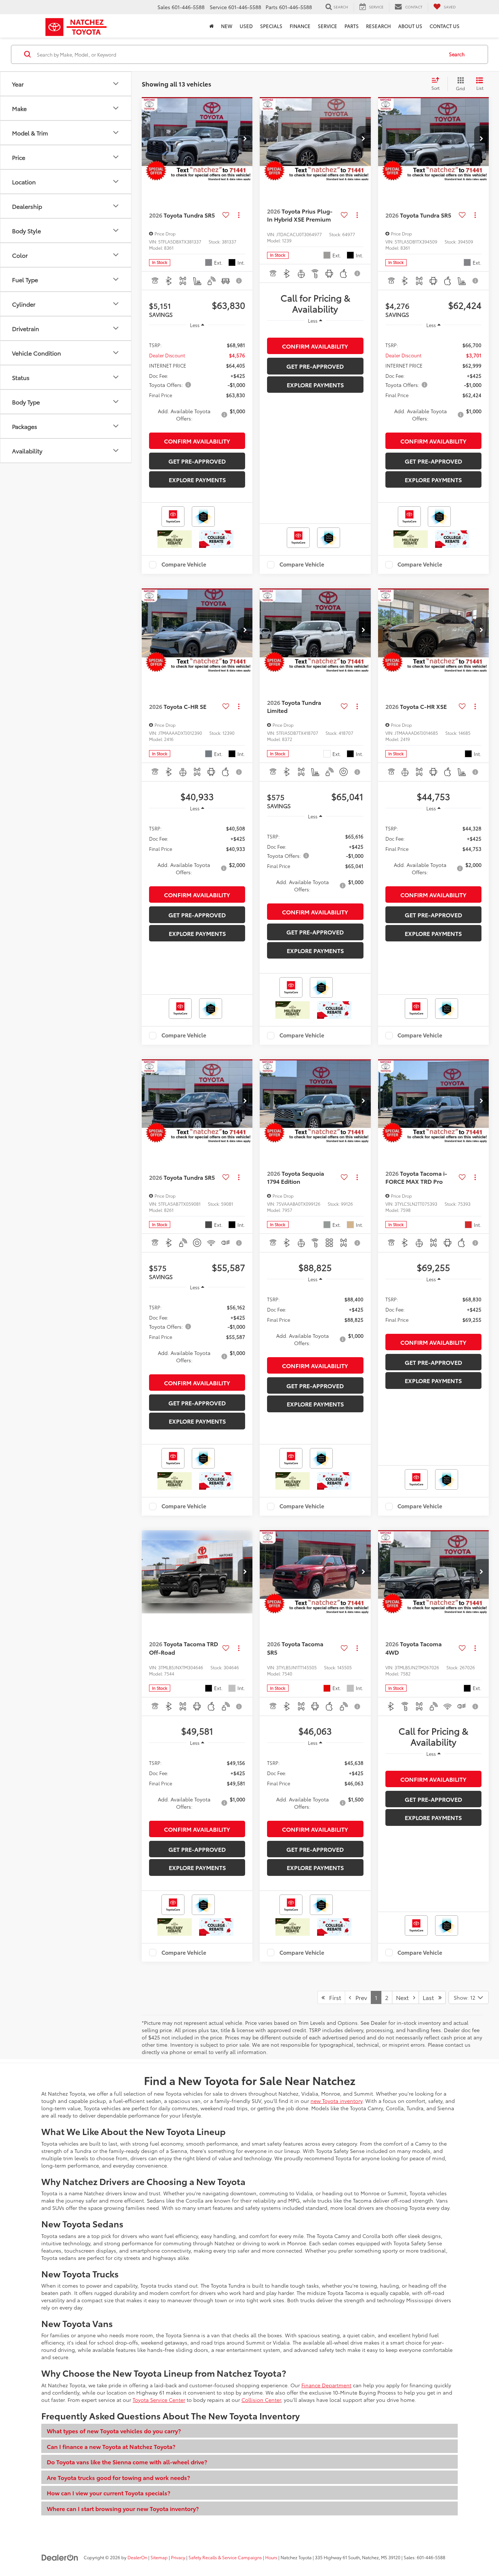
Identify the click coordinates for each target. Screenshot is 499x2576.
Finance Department (326, 2385)
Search (457, 54)
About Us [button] (410, 26)
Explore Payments (197, 479)
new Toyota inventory (336, 2101)
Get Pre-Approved (197, 461)
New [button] (227, 26)
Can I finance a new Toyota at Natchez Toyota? (111, 2446)
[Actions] (239, 215)
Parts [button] (352, 26)
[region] (197, 381)
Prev (359, 1997)
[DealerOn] (60, 2557)
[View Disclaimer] (240, 281)
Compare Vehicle (184, 565)
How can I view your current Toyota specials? (108, 2493)
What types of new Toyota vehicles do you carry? (114, 2431)
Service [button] (327, 26)
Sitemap (159, 2557)
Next (405, 1997)
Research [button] (378, 26)
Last (431, 1997)
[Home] (212, 26)
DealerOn (137, 2557)
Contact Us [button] (445, 26)
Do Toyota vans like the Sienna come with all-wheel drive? (127, 2462)
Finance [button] (300, 26)
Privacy (178, 2557)
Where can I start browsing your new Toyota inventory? (123, 2508)
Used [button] (246, 26)
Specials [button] (271, 26)
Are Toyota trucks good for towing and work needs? (118, 2477)
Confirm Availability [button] (197, 441)
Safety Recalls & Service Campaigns (225, 2557)
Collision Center (261, 2400)
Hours (271, 2557)
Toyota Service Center (159, 2400)
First (333, 1997)
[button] (245, 139)
